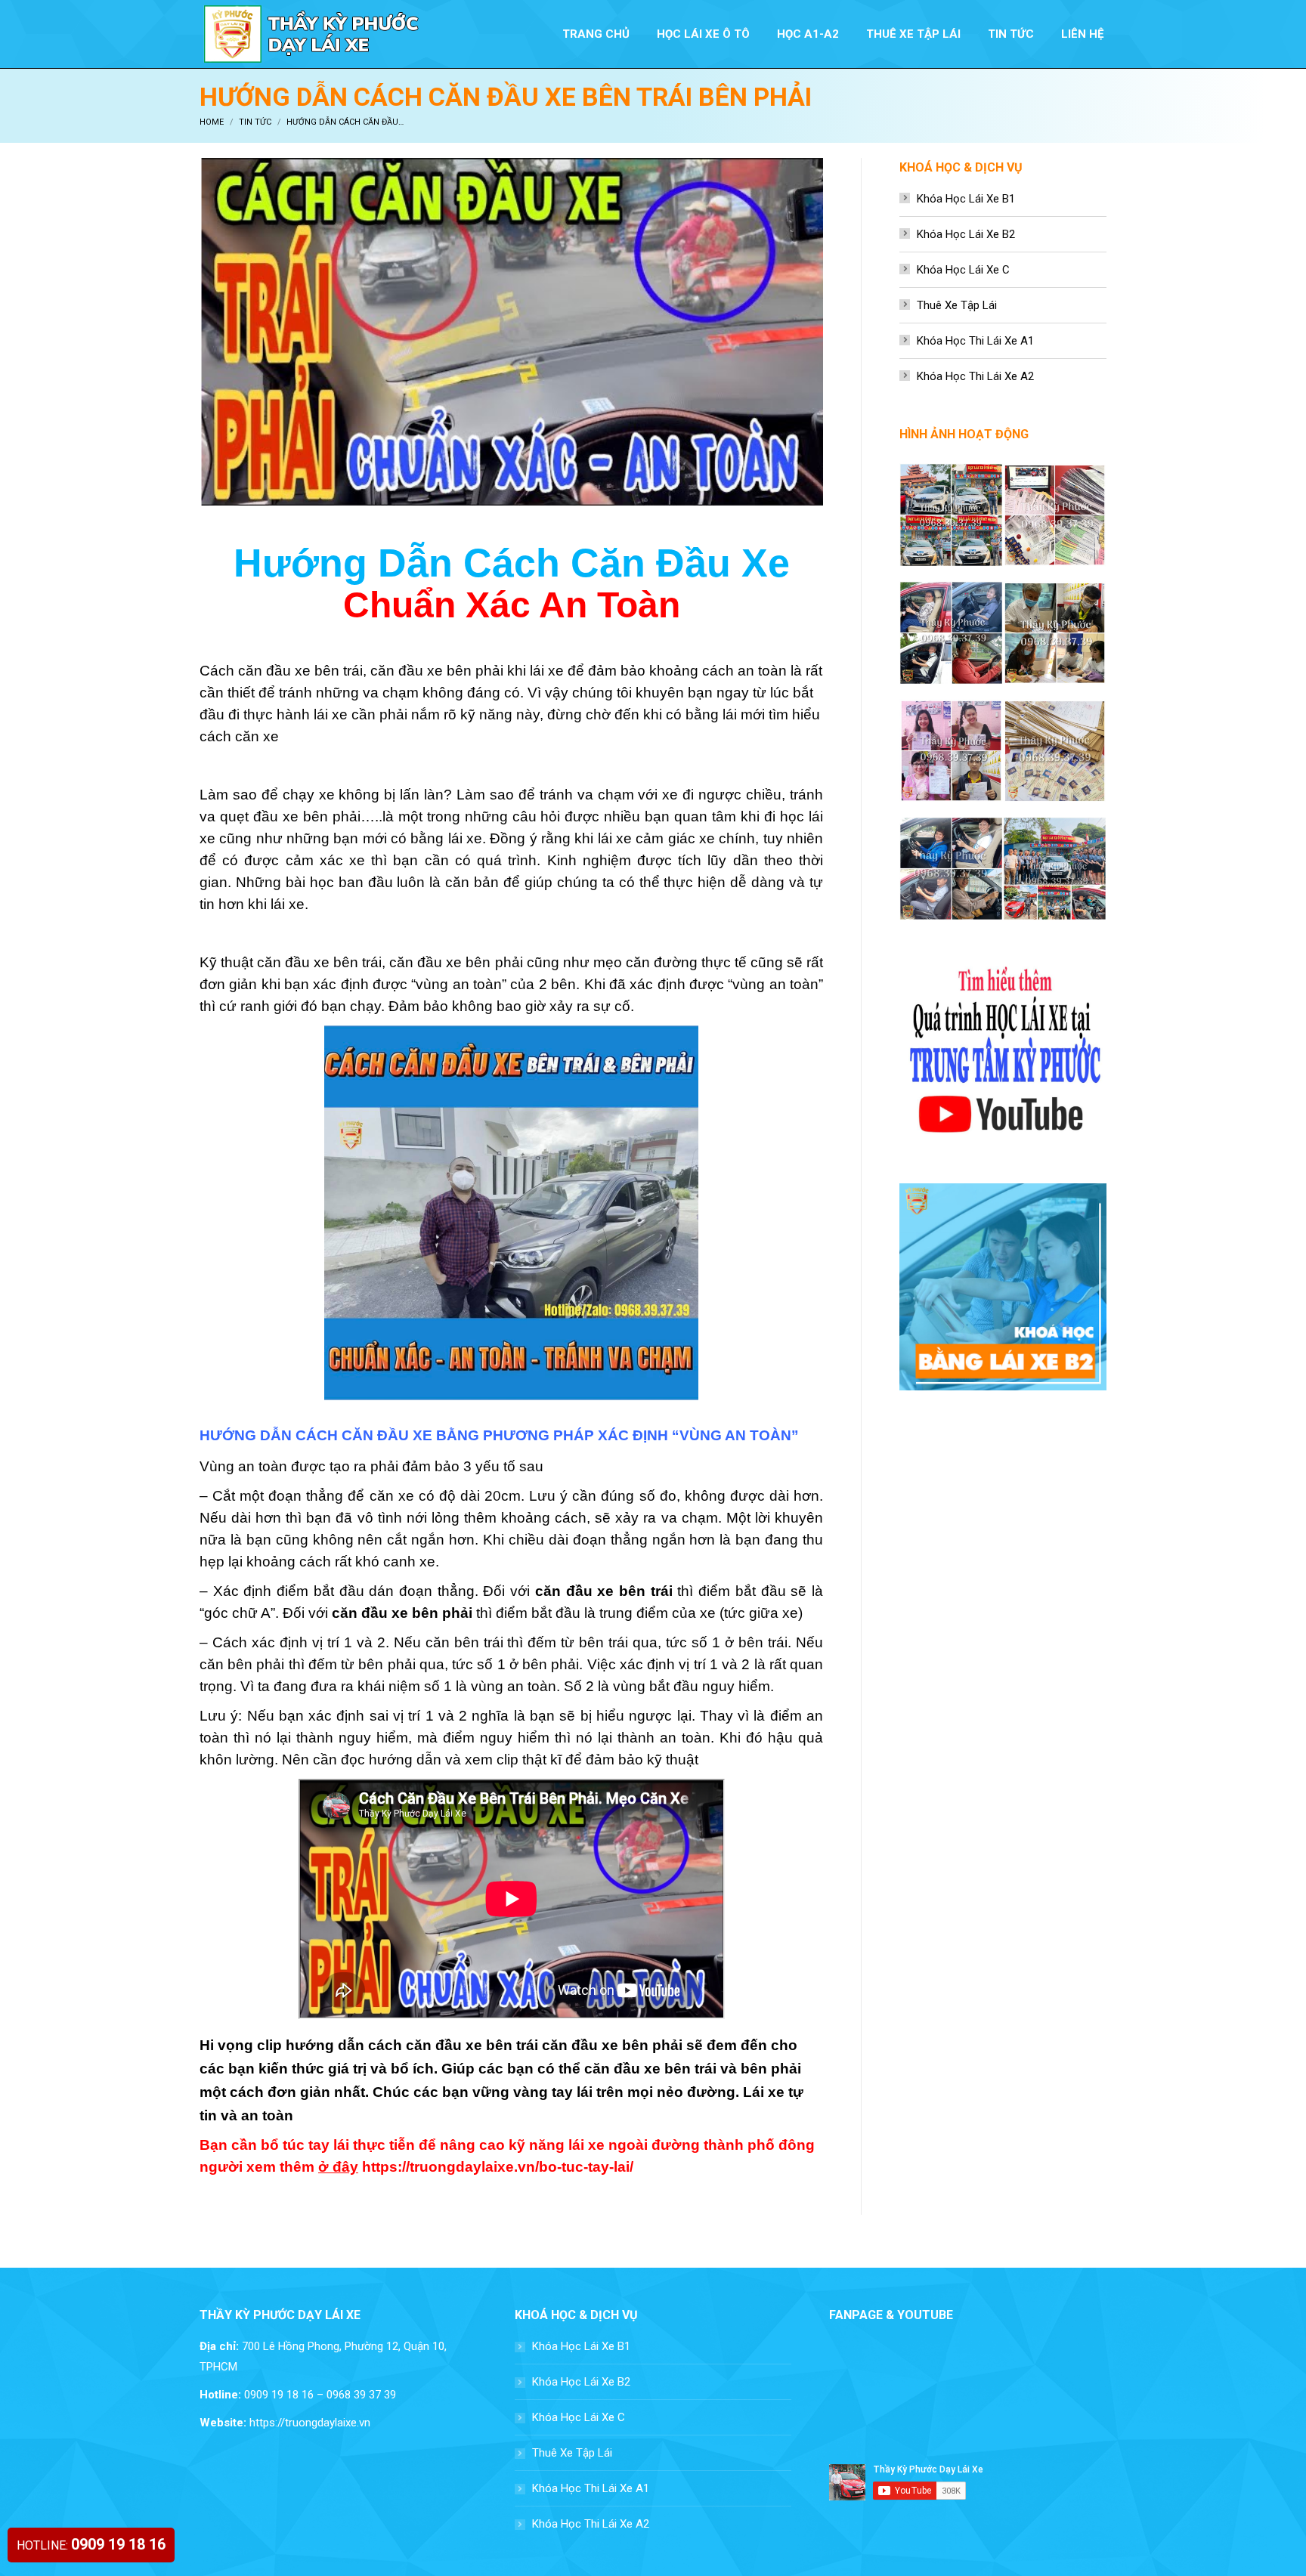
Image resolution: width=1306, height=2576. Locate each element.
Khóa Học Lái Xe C (963, 270)
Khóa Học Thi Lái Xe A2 (975, 376)
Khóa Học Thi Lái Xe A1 (975, 341)
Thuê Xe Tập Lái (957, 305)
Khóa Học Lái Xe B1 (966, 199)
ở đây (338, 2167)
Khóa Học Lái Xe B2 (966, 234)
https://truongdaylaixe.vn (310, 2423)
